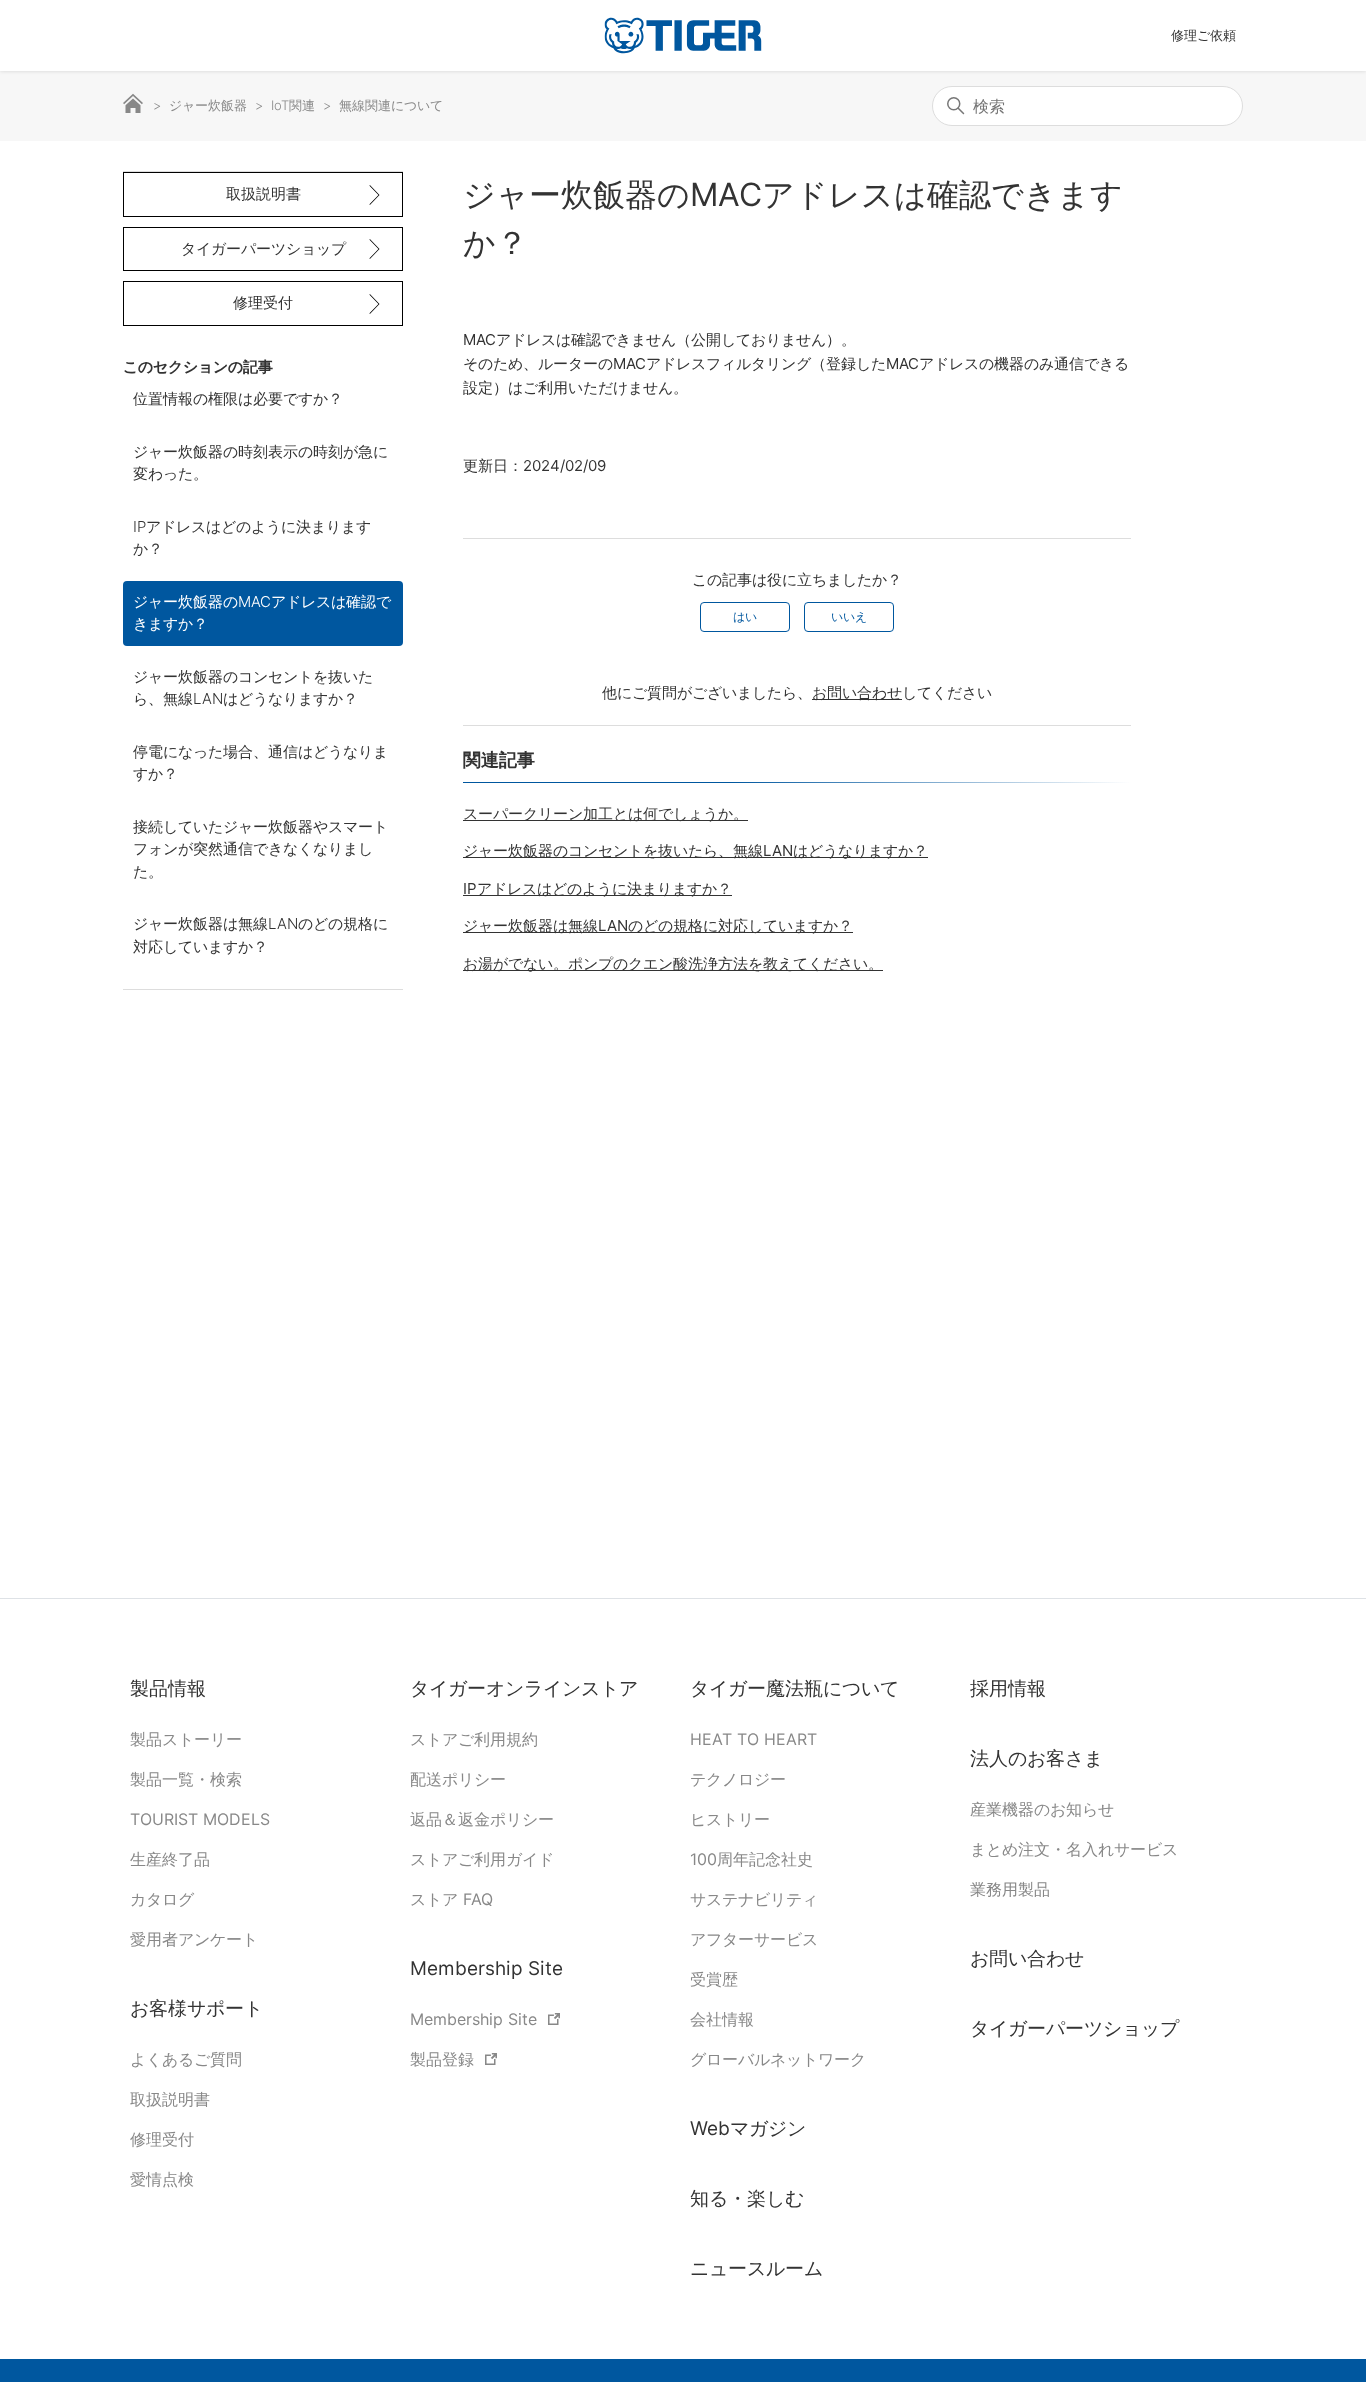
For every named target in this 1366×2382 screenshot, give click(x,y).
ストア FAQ (451, 1899)
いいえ (849, 616)
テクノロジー (738, 1779)
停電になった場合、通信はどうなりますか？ (260, 763)
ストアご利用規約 (474, 1739)
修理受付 (263, 302)
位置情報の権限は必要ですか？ (238, 398)
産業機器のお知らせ (1042, 1809)
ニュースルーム (756, 2268)
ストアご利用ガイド (482, 1859)
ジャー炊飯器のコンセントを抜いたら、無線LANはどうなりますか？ (253, 688)
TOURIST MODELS (200, 1819)
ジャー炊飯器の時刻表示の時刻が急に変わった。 (260, 463)
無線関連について (391, 105)
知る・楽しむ (747, 2198)
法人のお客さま (1036, 1758)
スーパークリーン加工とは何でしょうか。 (605, 813)
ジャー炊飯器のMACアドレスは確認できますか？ (262, 613)
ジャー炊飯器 (208, 105)
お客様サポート (196, 2008)
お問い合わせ (857, 692)
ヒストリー (730, 1819)
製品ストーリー (186, 1739)
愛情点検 (162, 2179)
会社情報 (722, 2019)
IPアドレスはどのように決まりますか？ (252, 538)
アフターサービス (754, 1939)
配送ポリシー (458, 1779)
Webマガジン (748, 2128)
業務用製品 (1010, 1889)
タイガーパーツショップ (263, 248)
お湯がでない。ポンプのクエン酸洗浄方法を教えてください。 (673, 963)
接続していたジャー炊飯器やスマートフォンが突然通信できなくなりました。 (260, 849)
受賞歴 (714, 1979)
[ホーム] (683, 35)
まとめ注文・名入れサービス (1074, 1849)
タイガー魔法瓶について (797, 1688)
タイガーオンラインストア (524, 1688)
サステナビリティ (754, 1899)
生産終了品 (170, 1859)
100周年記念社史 (751, 1859)
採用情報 (1008, 1688)
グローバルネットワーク (778, 2059)
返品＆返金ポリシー (482, 1819)
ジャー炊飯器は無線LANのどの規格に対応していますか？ (260, 935)
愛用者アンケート (194, 1939)
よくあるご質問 (186, 2059)
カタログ (162, 1899)
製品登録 (442, 2059)
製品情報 (168, 1688)
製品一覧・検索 (186, 1779)
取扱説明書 (263, 193)
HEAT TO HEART (753, 1739)
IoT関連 (293, 105)
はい (745, 616)
